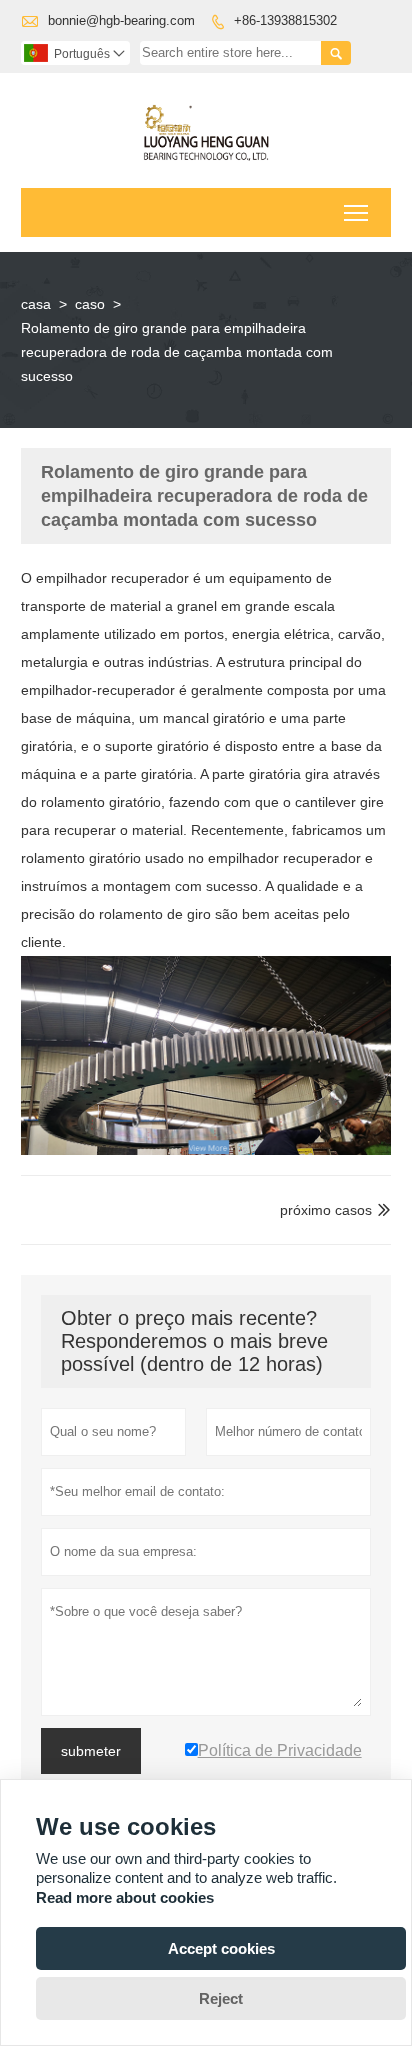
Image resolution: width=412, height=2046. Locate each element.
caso (90, 304)
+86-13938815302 (285, 20)
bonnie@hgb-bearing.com (121, 20)
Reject (221, 1998)
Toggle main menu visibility (356, 212)
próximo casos (326, 1210)
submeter (91, 1751)
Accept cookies (221, 1948)
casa (36, 304)
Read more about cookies (125, 1897)
